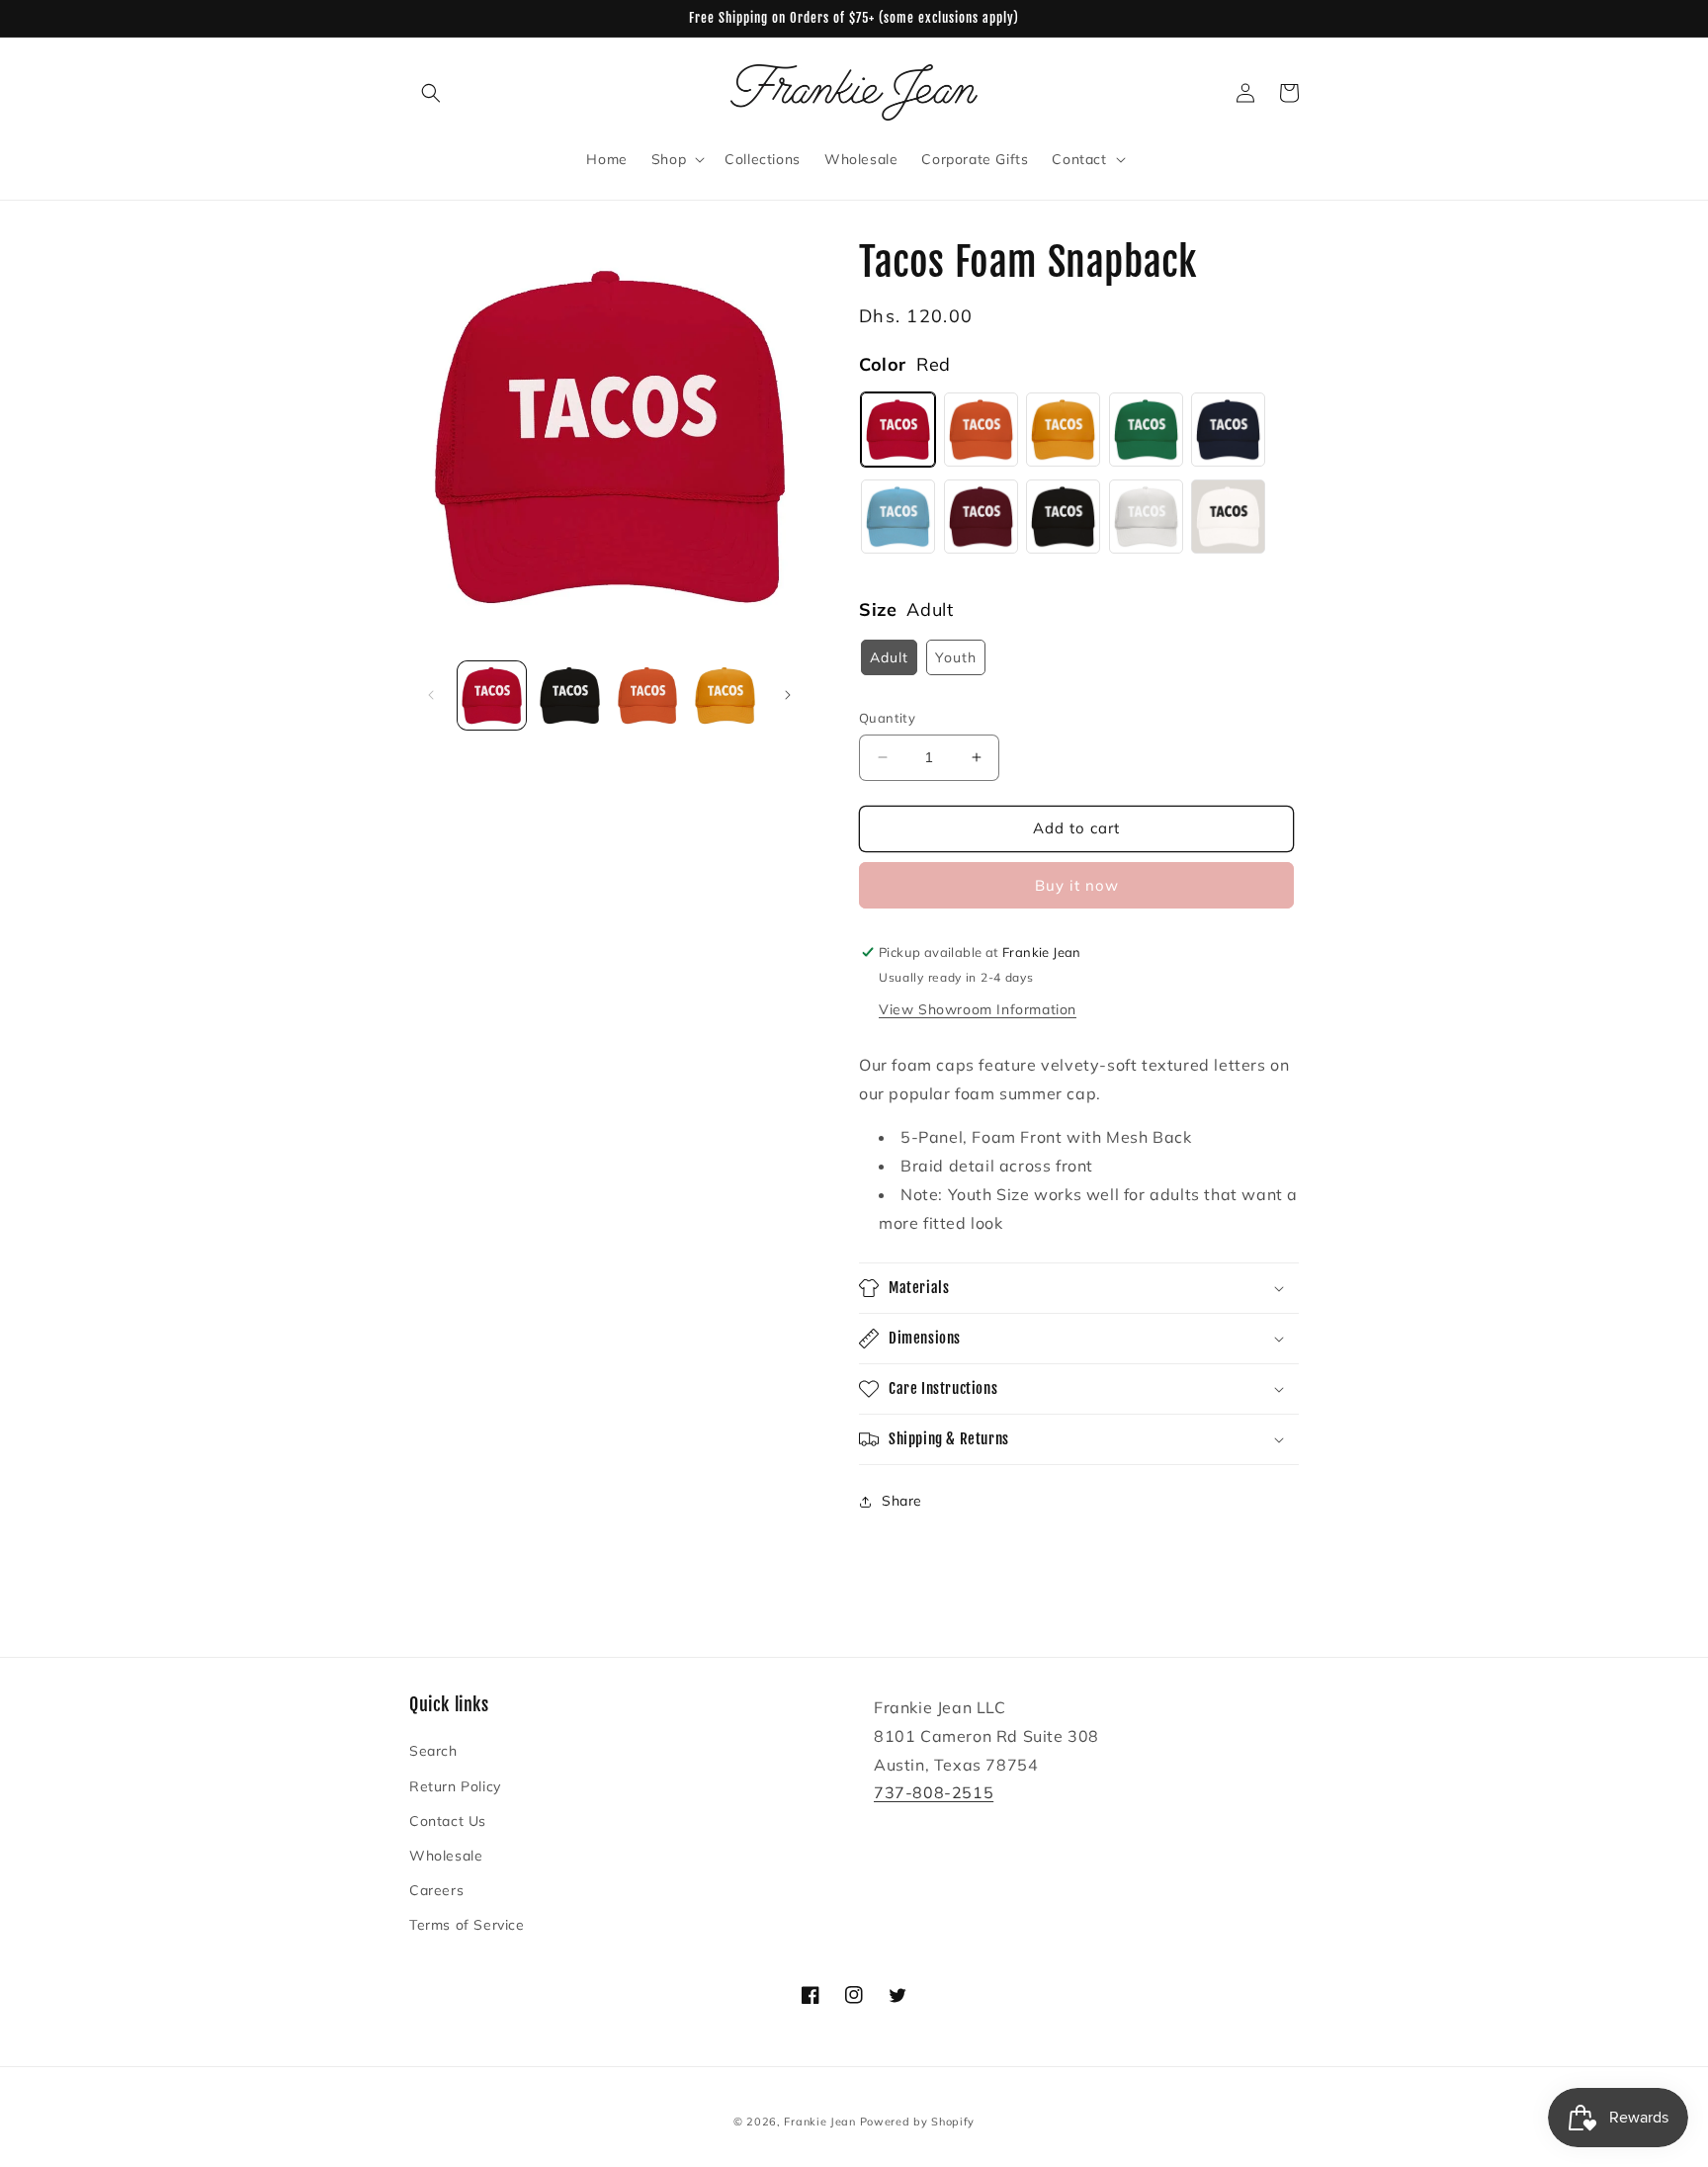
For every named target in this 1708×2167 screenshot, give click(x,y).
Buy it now (1077, 885)
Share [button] (902, 1501)
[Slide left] (431, 695)
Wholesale (446, 1856)
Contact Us (448, 1821)
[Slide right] (788, 695)
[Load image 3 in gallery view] (648, 695)
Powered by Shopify (918, 2122)
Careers (436, 1890)
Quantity (887, 718)
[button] (431, 93)
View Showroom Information (978, 1009)
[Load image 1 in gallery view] (492, 695)
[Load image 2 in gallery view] (570, 695)
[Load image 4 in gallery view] (725, 695)
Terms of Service (467, 1925)
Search (433, 1751)
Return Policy (455, 1786)
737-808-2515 (934, 1792)
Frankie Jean (819, 2122)
